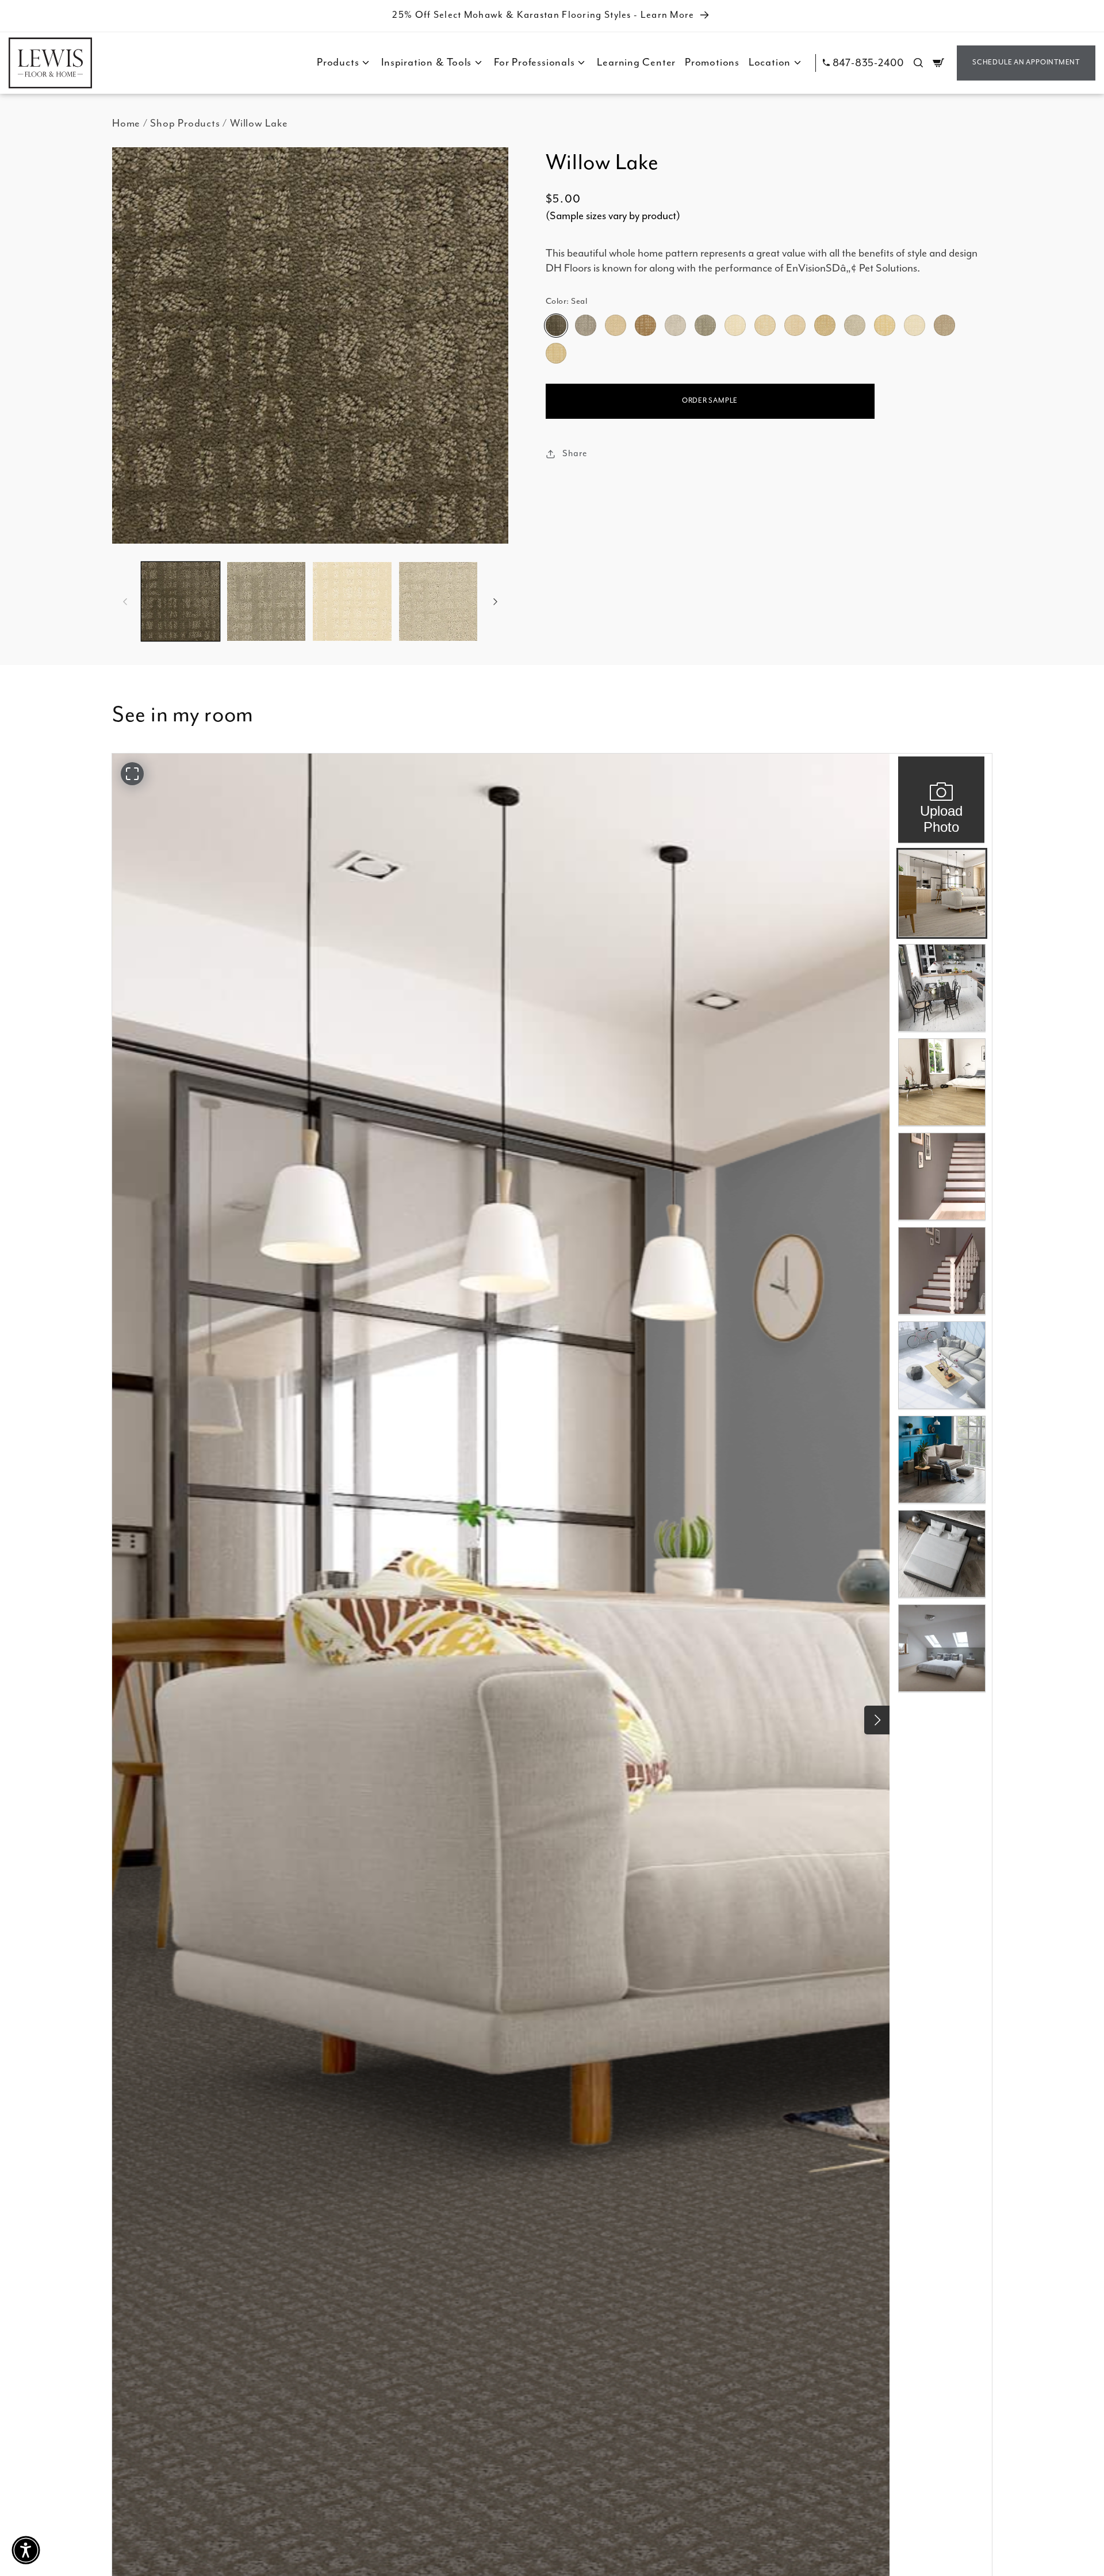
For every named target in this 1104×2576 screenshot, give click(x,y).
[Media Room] (944, 326)
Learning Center (636, 62)
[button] (918, 63)
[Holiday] (795, 326)
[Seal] (556, 326)
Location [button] (770, 62)
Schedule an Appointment (1026, 62)
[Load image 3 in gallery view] (352, 601)
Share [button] (575, 454)
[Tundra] (645, 326)
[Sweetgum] (556, 353)
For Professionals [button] (534, 62)
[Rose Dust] (615, 326)
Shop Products (185, 123)
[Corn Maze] (825, 326)
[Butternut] (884, 326)
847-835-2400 (868, 63)
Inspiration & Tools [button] (426, 62)
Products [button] (338, 62)
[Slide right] (496, 601)
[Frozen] (675, 326)
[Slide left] (125, 601)
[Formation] (854, 326)
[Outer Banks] (585, 326)
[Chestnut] (765, 326)
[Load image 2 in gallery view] (266, 601)
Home (126, 123)
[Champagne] (735, 326)
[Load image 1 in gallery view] (181, 601)
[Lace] (914, 326)
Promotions (712, 62)
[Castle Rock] (705, 326)
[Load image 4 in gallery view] (438, 601)
